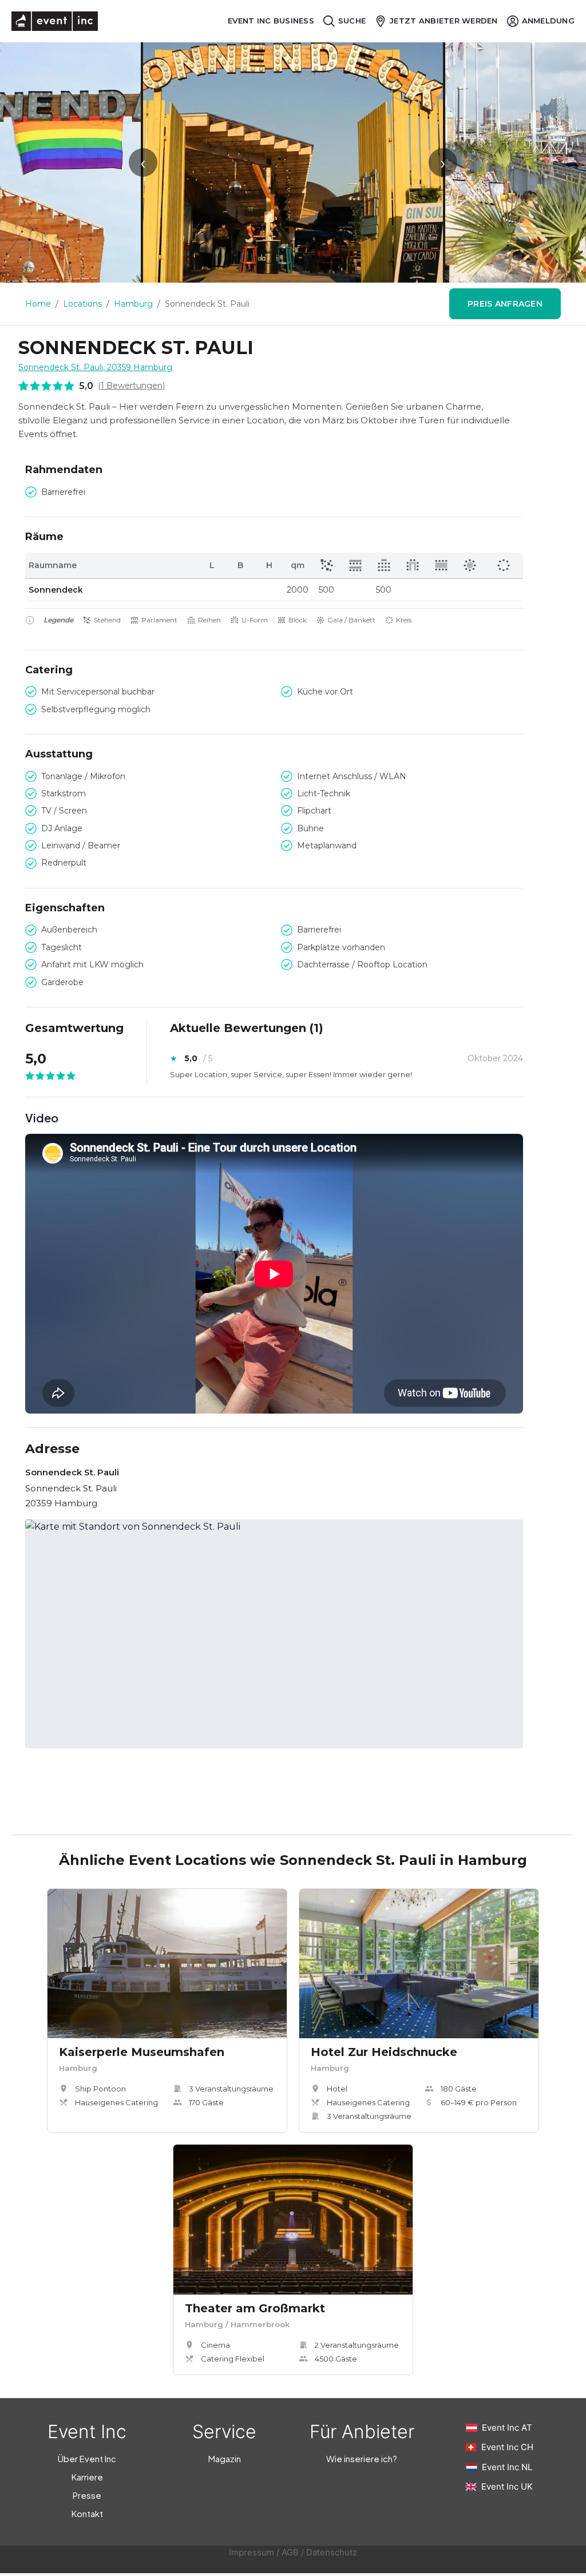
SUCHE (352, 21)
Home (38, 304)
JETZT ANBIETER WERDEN (444, 21)
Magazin (225, 2458)
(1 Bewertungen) (131, 386)
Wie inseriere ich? (362, 2458)
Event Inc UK (507, 2486)
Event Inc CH (507, 2447)
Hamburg (133, 304)
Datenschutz (332, 2552)
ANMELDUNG (548, 21)
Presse (87, 2495)
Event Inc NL (507, 2467)
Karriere (87, 2477)
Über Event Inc (87, 2458)
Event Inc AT (507, 2428)
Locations (82, 304)
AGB (290, 2552)
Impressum (252, 2552)
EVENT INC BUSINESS (271, 21)
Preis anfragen (505, 304)
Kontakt (87, 2513)
